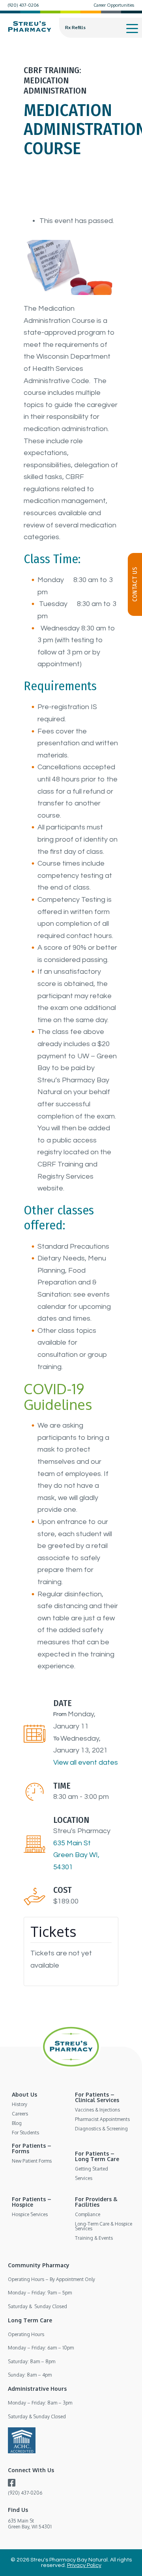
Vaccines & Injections (97, 2110)
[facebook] (12, 2484)
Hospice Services (30, 2214)
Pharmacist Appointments (102, 2119)
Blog (17, 2123)
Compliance (88, 2214)
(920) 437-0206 (23, 5)
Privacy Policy (84, 2565)
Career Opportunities (114, 5)
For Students (25, 2133)
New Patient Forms (32, 2161)
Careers (20, 2114)
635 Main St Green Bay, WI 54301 (30, 2523)
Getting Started (92, 2169)
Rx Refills (75, 28)
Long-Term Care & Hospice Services (104, 2226)
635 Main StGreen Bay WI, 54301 (76, 1855)
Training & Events (94, 2238)
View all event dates (86, 1762)
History (20, 2104)
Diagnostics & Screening (101, 2129)
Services (84, 2178)
